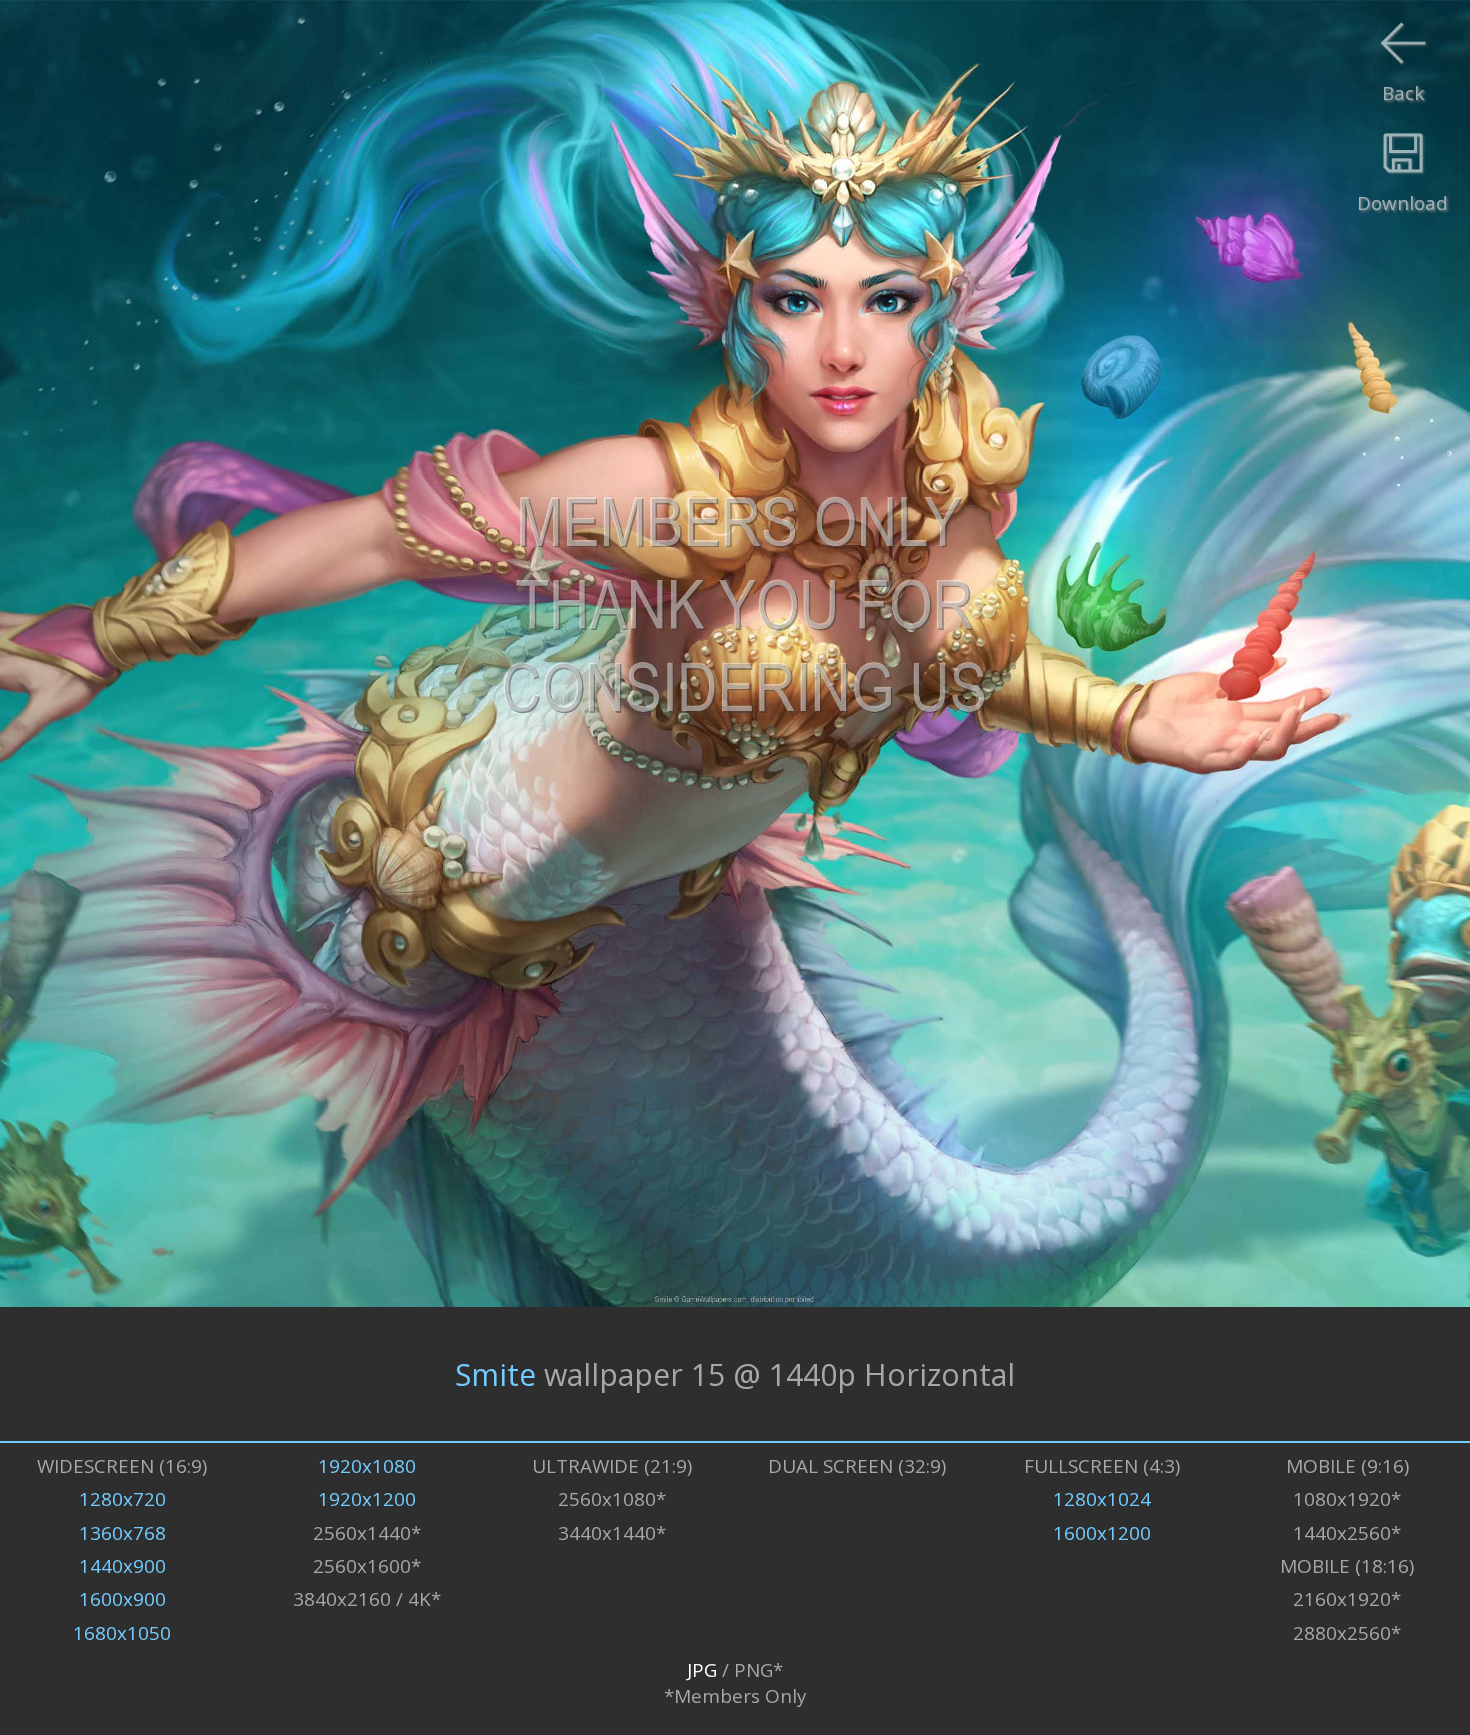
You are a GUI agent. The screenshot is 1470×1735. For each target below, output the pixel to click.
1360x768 (122, 1533)
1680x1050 (122, 1633)
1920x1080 (367, 1466)
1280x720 (122, 1499)
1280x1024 (1102, 1499)
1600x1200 (1102, 1533)
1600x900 (122, 1599)
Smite (495, 1373)
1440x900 (122, 1566)
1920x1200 (367, 1499)
